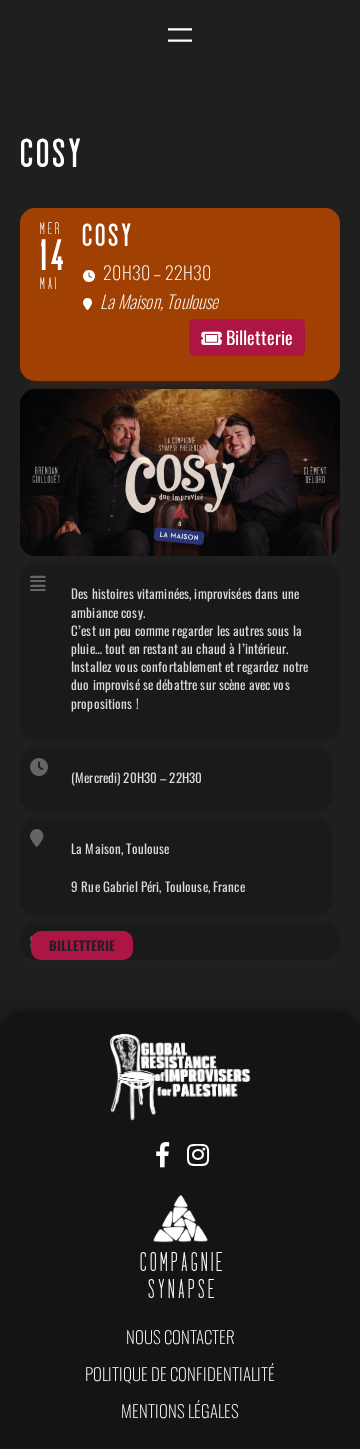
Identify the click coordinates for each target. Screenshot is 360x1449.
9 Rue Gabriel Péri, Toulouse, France (158, 886)
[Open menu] (180, 35)
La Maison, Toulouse (120, 848)
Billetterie (82, 945)
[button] (180, 1336)
